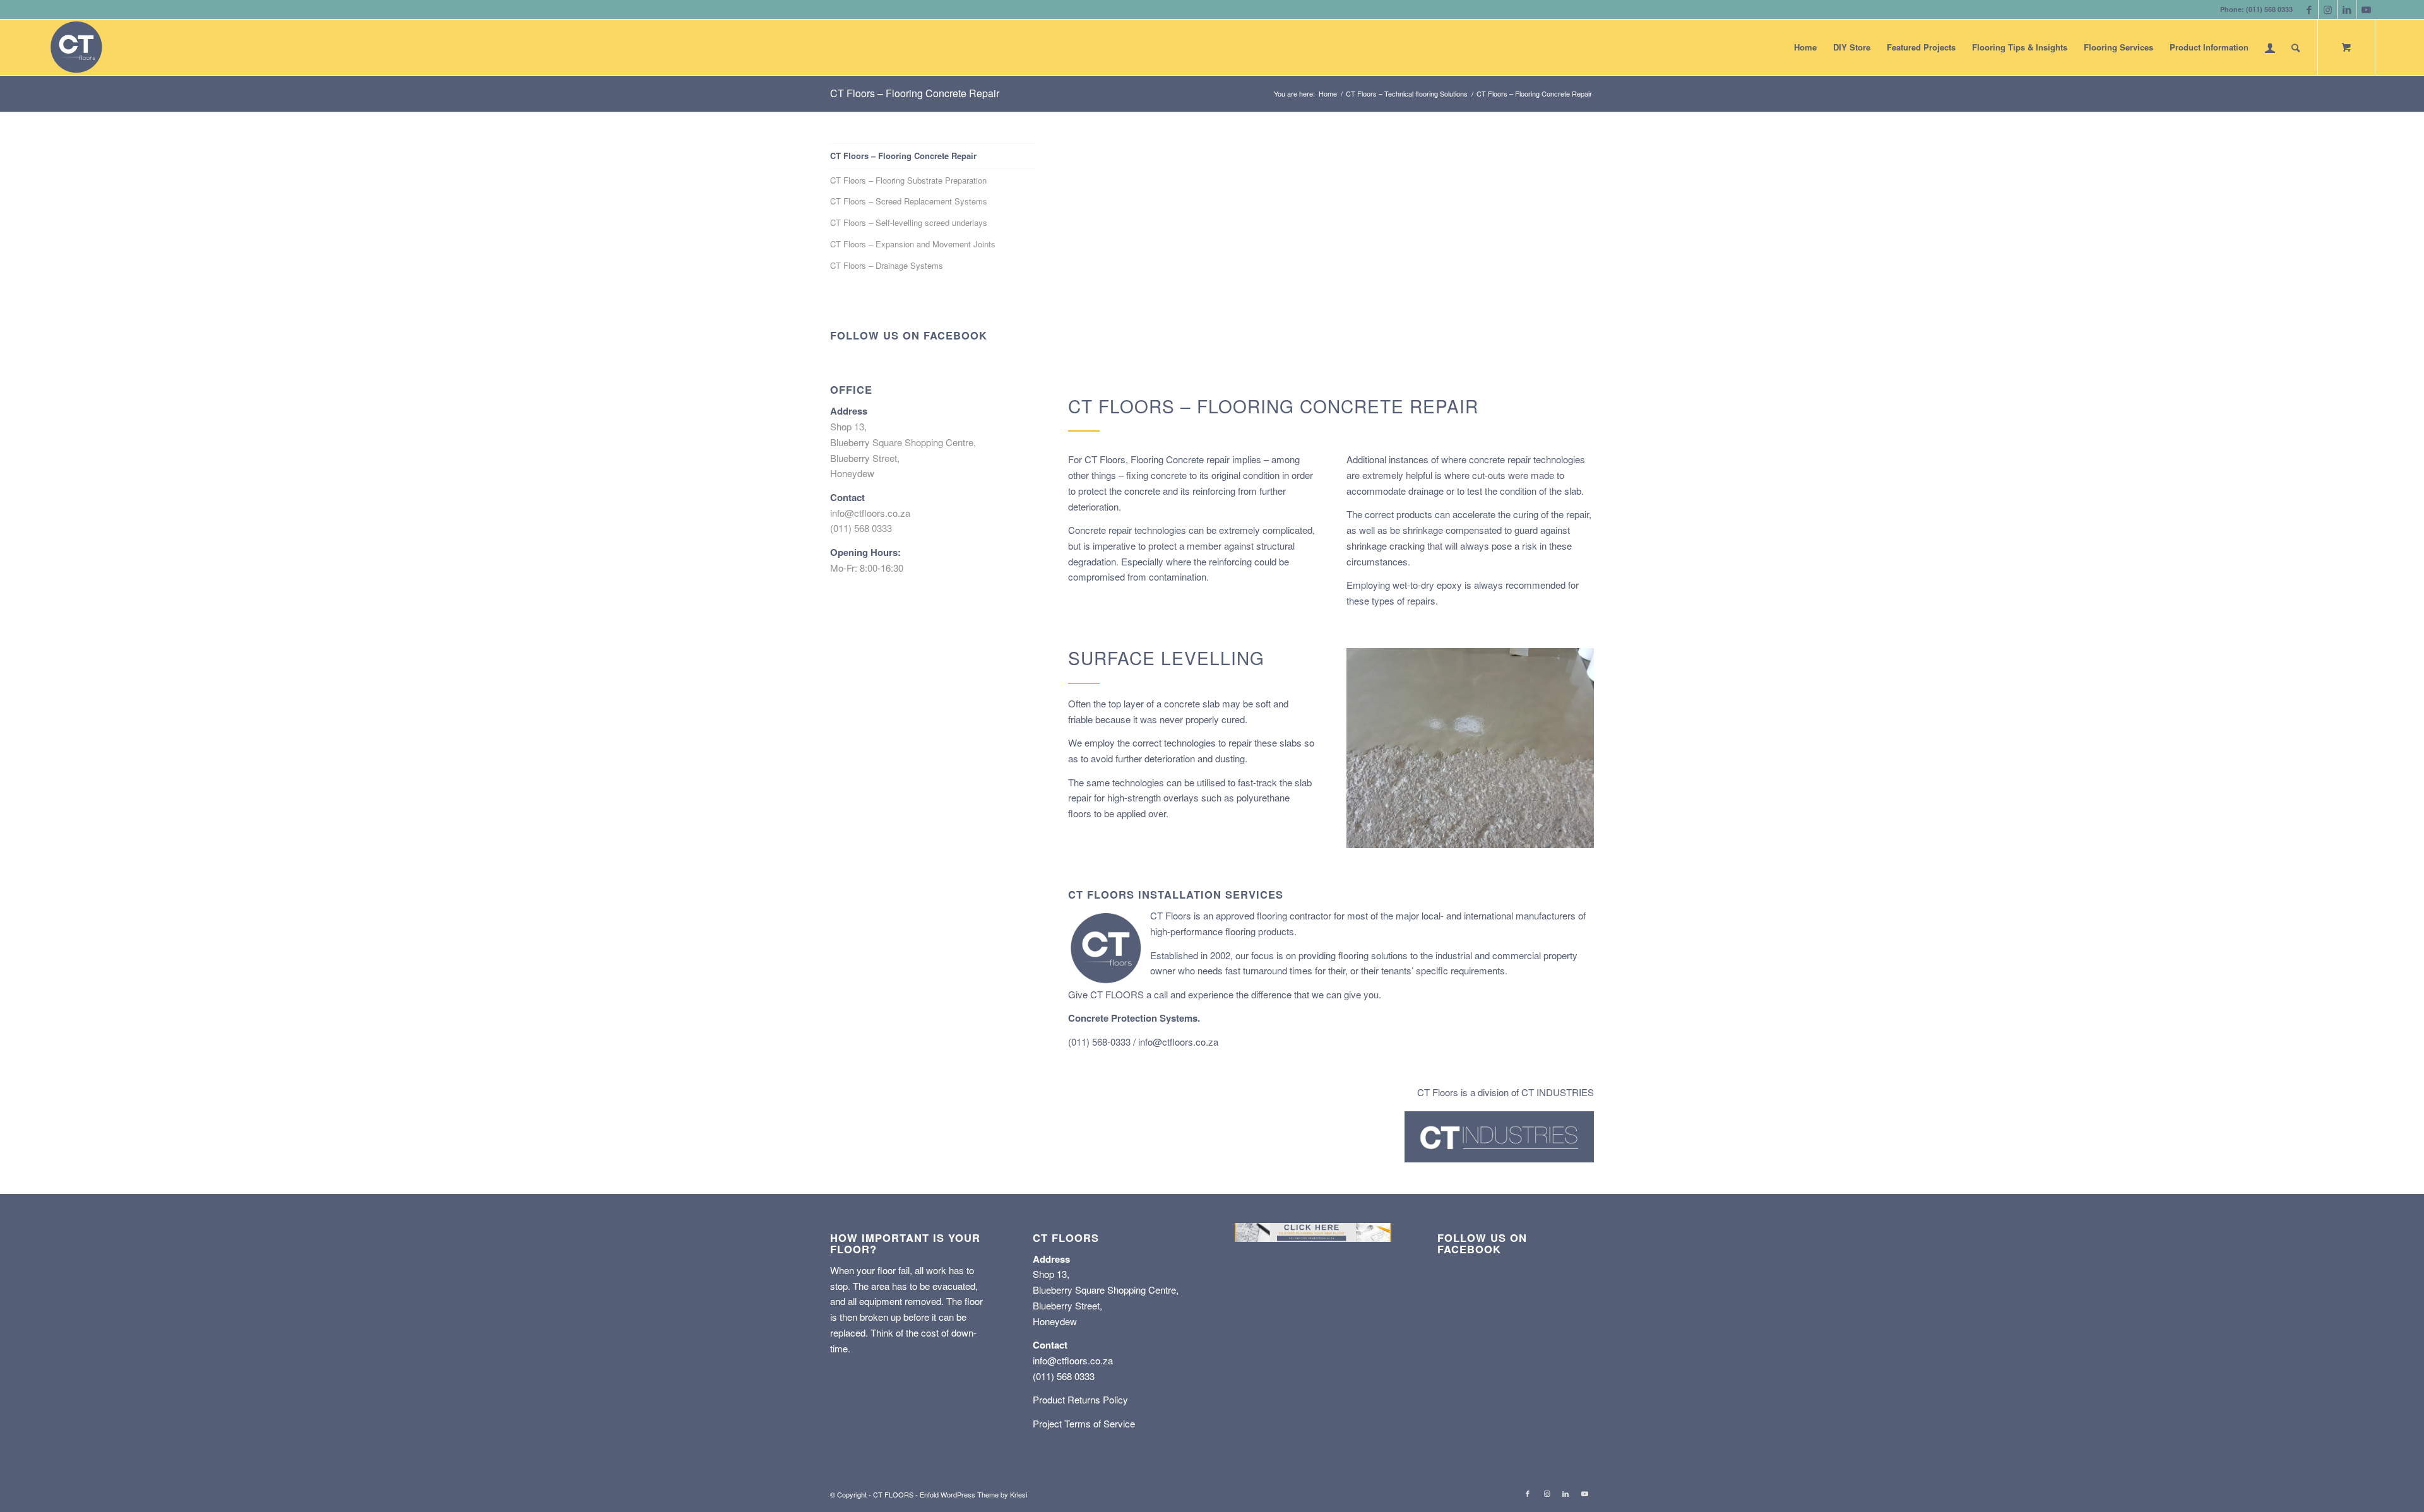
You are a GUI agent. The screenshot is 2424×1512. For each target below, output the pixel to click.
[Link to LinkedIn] (2347, 9)
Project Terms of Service (1084, 1423)
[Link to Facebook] (2309, 9)
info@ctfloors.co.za (1178, 1042)
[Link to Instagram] (2328, 9)
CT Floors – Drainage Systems (887, 265)
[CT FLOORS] (76, 47)
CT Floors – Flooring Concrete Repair (915, 93)
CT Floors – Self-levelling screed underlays (909, 222)
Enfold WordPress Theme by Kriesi (973, 1494)
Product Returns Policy (1080, 1399)
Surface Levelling (1166, 658)
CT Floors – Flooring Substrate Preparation (908, 180)
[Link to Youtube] (2366, 9)
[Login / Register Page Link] (2270, 47)
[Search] (2296, 47)
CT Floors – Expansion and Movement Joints (913, 244)
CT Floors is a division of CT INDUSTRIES (1506, 1092)
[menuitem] (1805, 47)
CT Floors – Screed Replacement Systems (909, 201)
